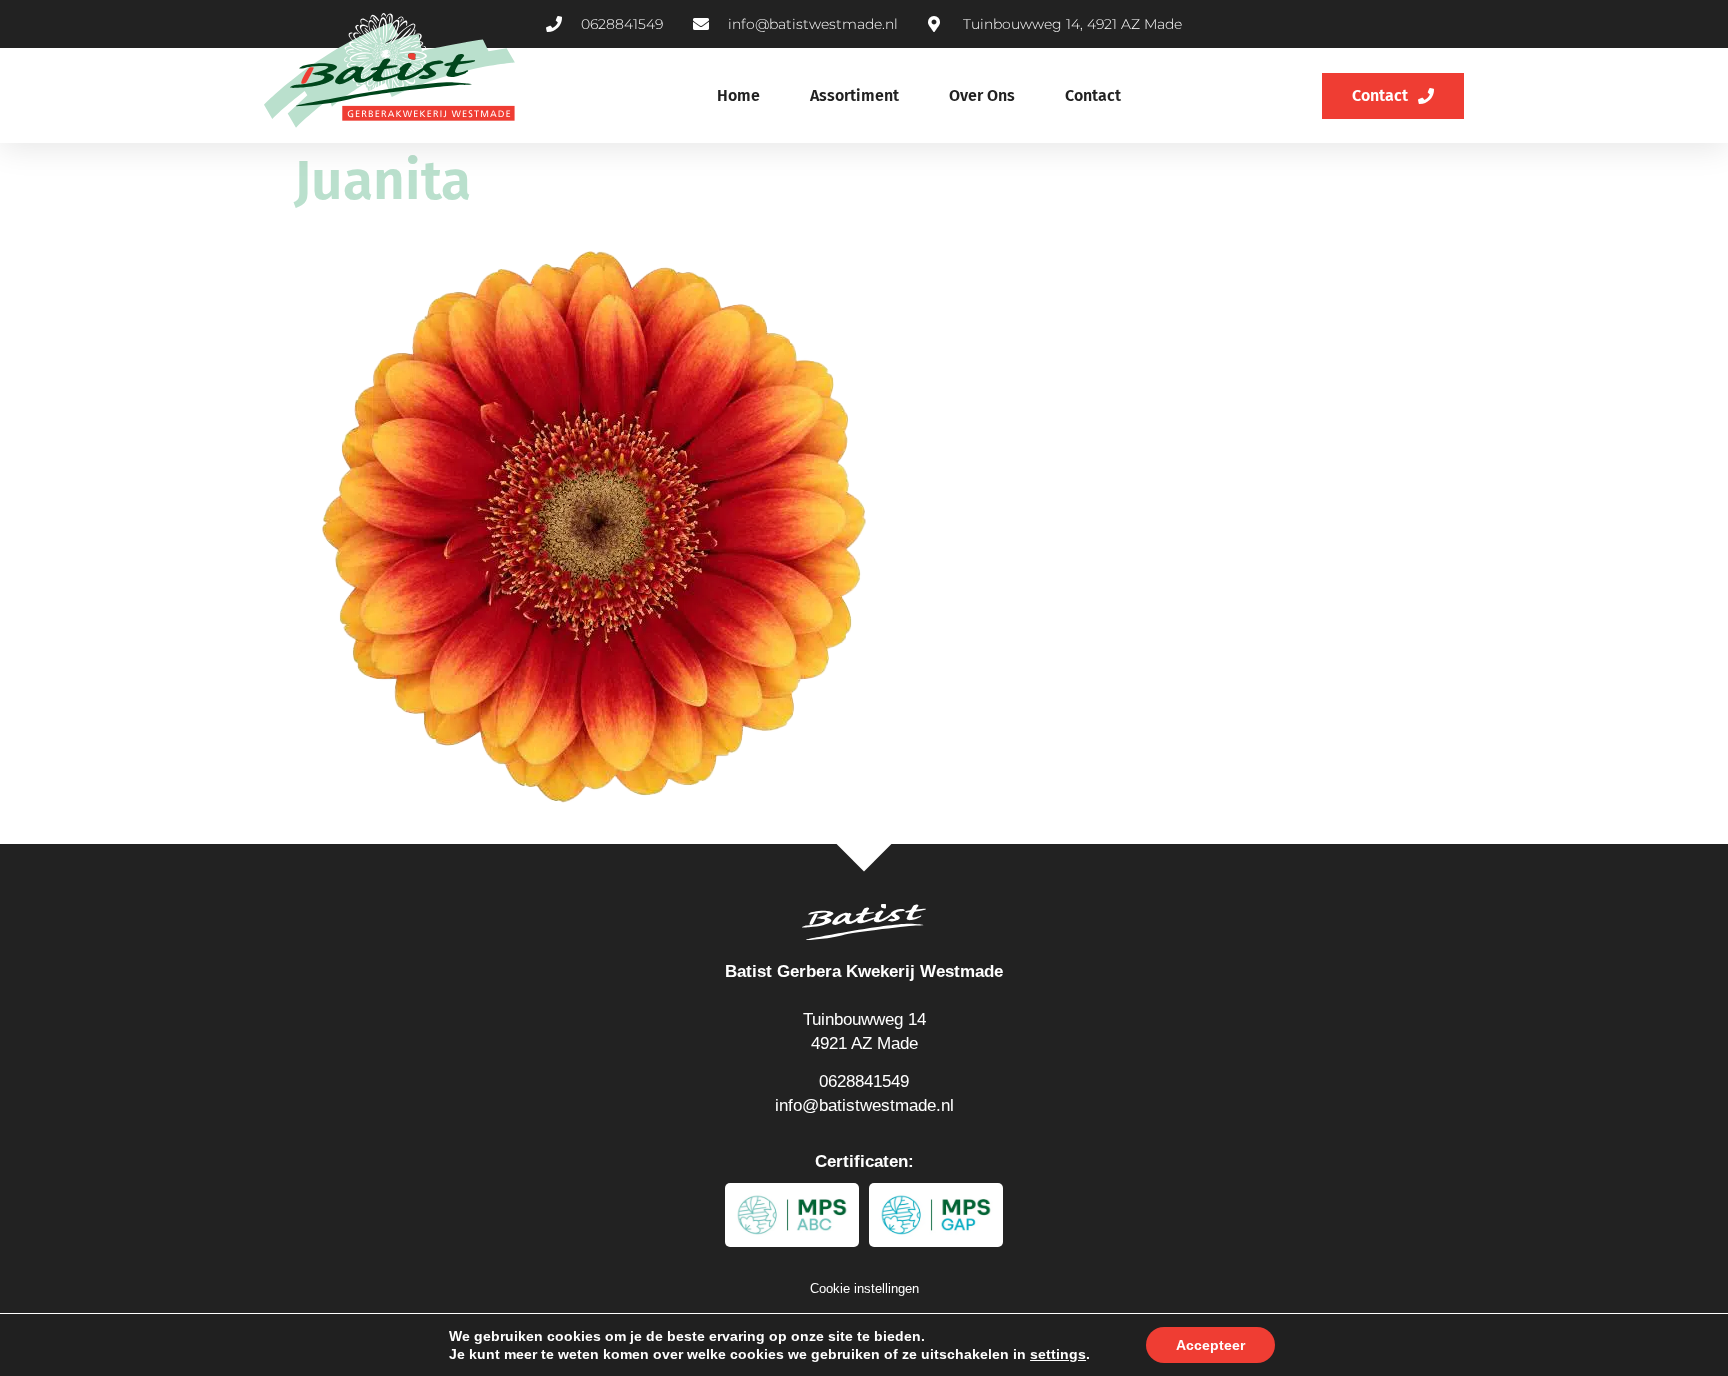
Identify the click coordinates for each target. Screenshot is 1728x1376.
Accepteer (1210, 1345)
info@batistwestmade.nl (864, 1105)
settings (1058, 1354)
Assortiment (854, 95)
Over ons (982, 95)
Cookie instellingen (864, 1288)
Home (738, 95)
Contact (1093, 95)
